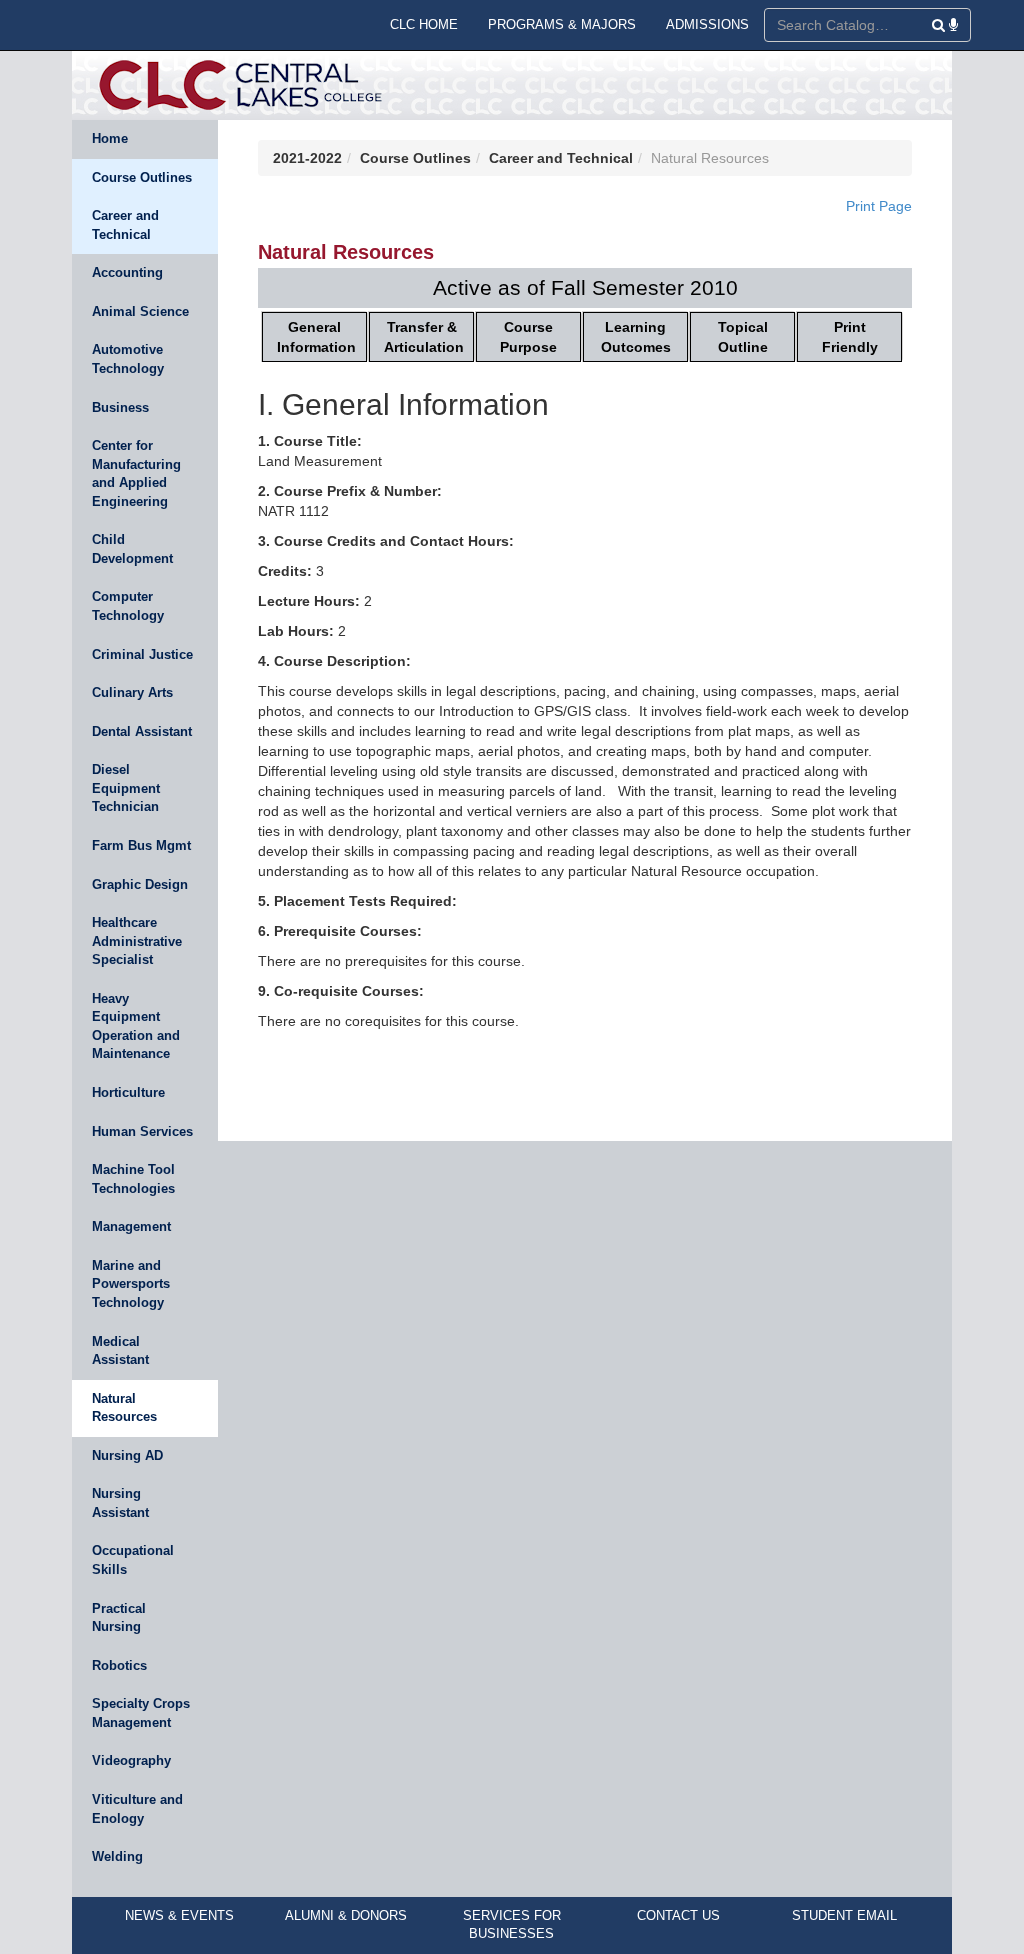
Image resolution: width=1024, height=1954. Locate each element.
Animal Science (140, 311)
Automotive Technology (128, 359)
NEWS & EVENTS (179, 1915)
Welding (117, 1856)
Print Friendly (850, 337)
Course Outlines (142, 177)
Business (120, 407)
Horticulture (128, 1092)
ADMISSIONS (707, 24)
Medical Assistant (120, 1351)
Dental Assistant (142, 731)
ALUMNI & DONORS (346, 1915)
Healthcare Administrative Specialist (137, 941)
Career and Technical (125, 225)
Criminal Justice (142, 654)
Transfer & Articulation (424, 337)
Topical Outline (743, 337)
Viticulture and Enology (137, 1809)
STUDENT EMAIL (844, 1915)
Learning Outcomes (636, 337)
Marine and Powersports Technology (131, 1284)
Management (131, 1226)
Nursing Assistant (120, 1503)
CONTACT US (678, 1915)
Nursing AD (127, 1455)
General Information (316, 337)
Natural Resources (124, 1408)
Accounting (127, 272)
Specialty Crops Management (141, 1713)
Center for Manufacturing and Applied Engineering (136, 473)
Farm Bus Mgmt (141, 845)
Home (110, 138)
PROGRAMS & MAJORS (562, 24)
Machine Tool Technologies (133, 1179)
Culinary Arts (132, 692)
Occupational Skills (133, 1560)
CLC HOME (424, 24)
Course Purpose (528, 337)
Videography (131, 1760)
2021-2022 (307, 158)
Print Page (879, 206)
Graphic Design (140, 884)
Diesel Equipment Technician (126, 788)
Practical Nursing (119, 1618)
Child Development (132, 549)
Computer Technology (128, 606)
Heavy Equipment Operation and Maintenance (136, 1026)
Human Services (142, 1131)
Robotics (119, 1665)
